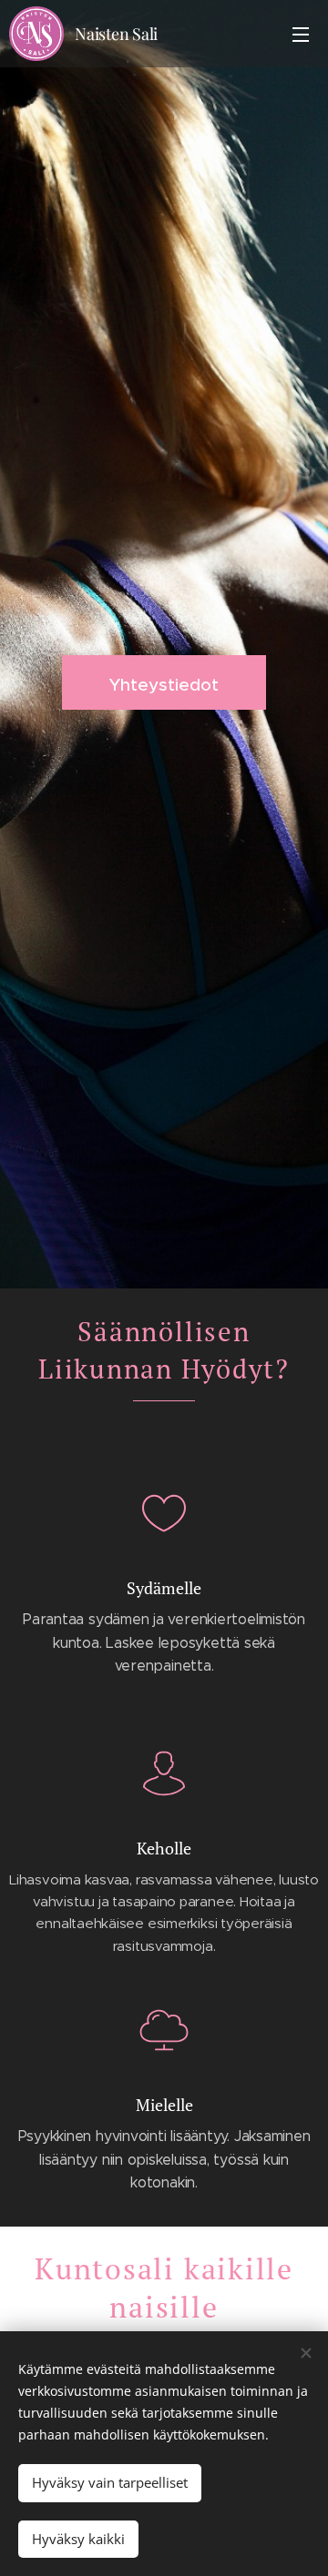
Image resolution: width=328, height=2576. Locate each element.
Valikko (301, 34)
